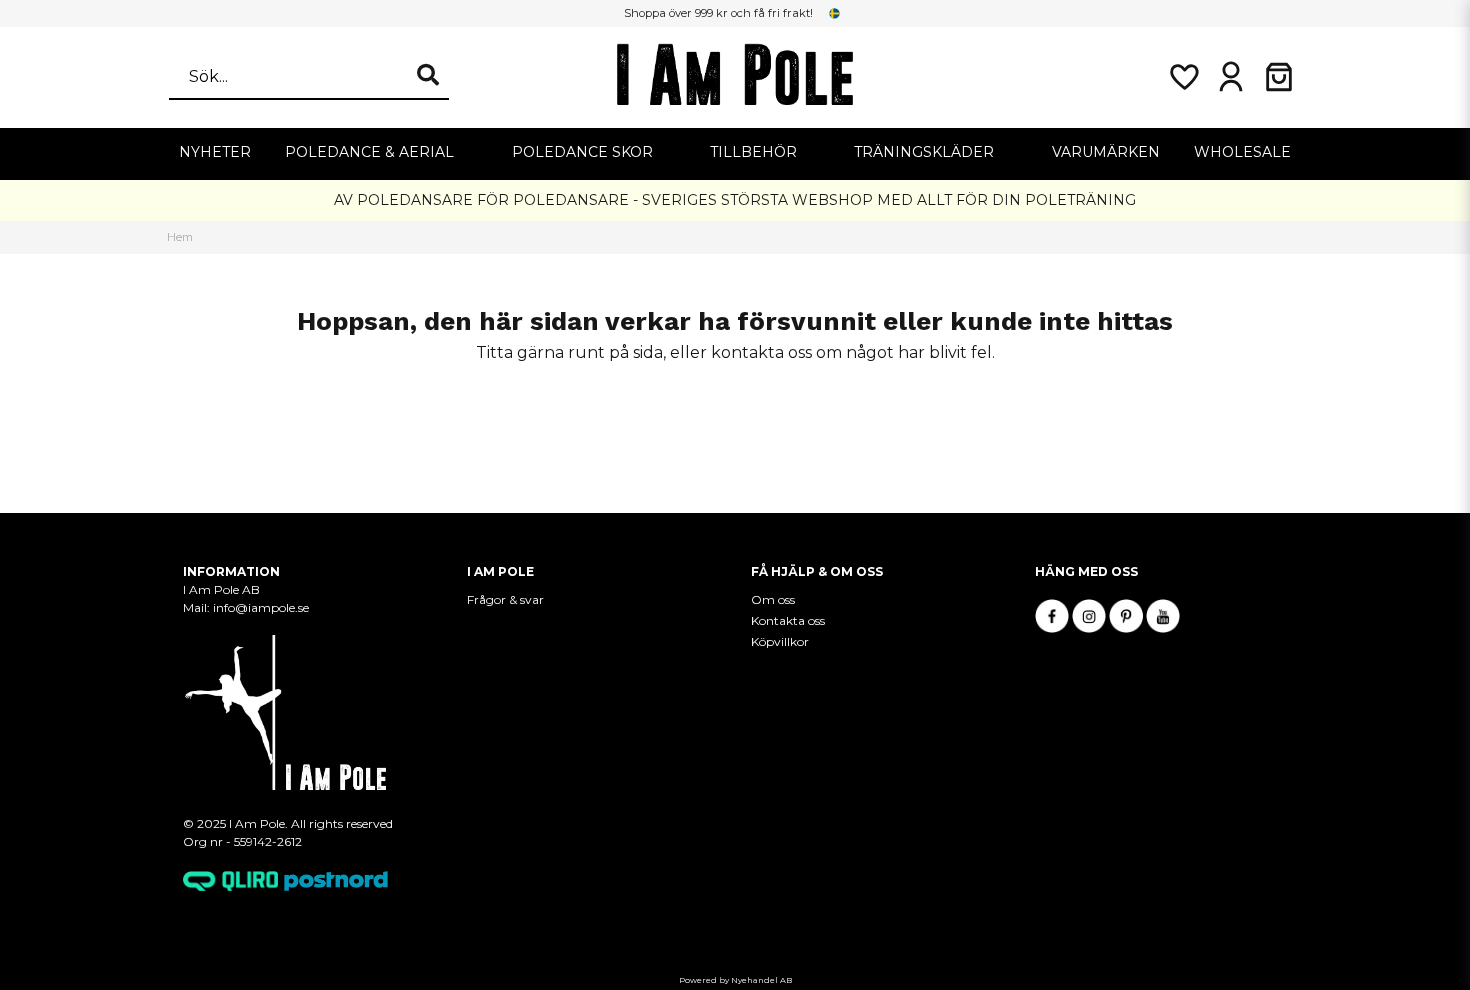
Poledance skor (582, 152)
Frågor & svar (505, 599)
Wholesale (1242, 152)
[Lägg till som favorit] (1183, 77)
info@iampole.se (262, 607)
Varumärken (1106, 152)
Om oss (773, 599)
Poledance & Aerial (369, 152)
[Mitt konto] (1231, 77)
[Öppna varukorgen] (1279, 77)
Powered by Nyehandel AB (735, 980)
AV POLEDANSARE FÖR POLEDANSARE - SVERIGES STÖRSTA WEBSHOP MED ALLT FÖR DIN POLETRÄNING (735, 200)
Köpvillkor (780, 641)
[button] (835, 13)
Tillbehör (753, 152)
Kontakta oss (788, 620)
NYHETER (215, 152)
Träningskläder (924, 152)
